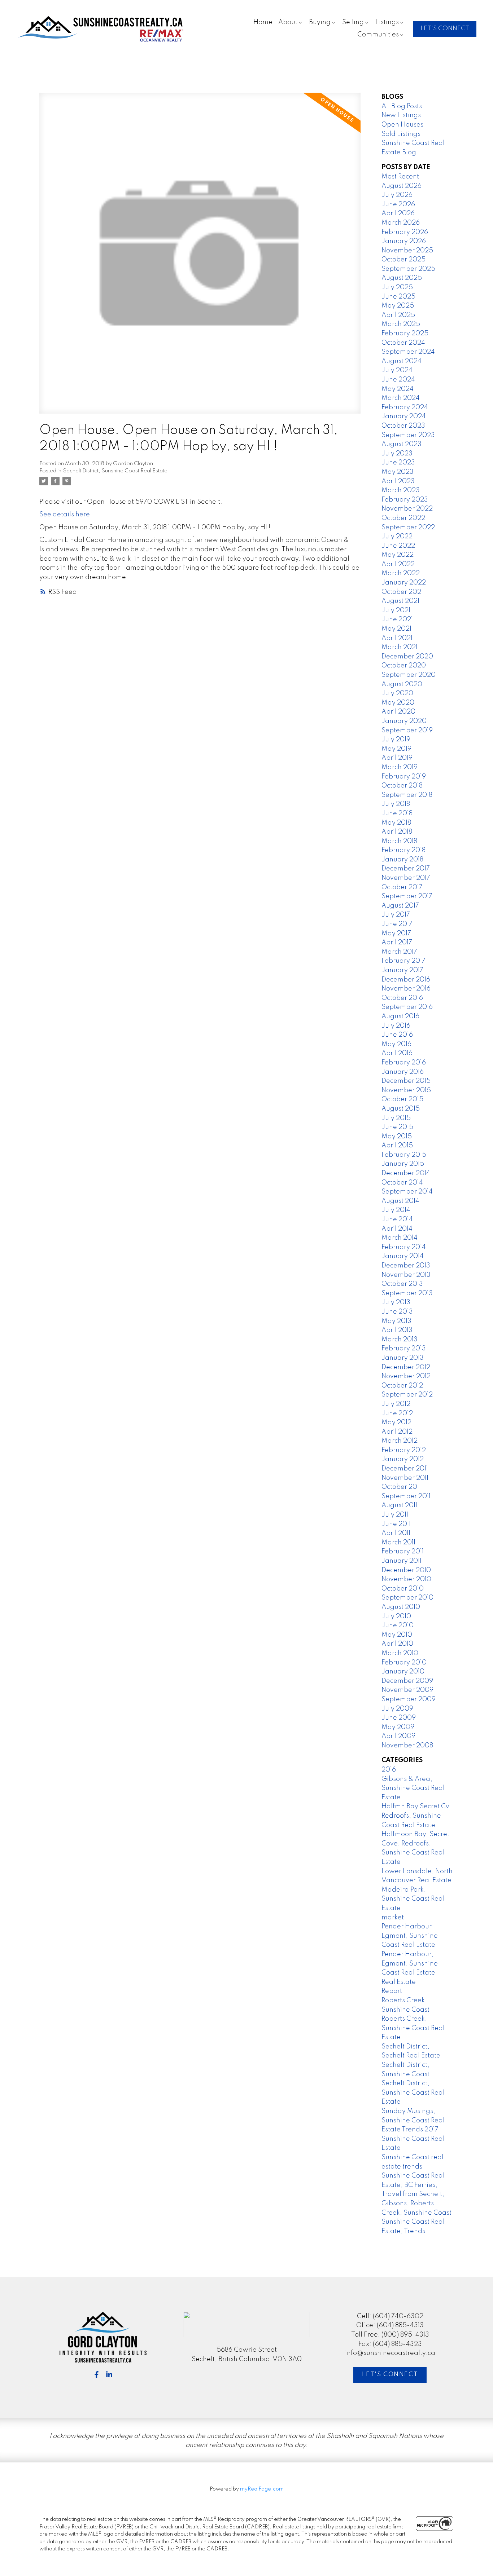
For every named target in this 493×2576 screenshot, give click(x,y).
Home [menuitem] (263, 22)
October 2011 (401, 1487)
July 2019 (396, 740)
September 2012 (407, 1395)
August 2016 (400, 1016)
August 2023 (402, 444)
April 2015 (397, 1146)
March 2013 (400, 1340)
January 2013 (403, 1358)
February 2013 (404, 1349)
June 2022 (398, 546)
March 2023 (401, 490)
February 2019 (404, 777)
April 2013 (397, 1330)
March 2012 (400, 1441)
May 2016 (396, 1044)
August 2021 (400, 601)
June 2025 (398, 297)
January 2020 (404, 721)
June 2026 (398, 204)
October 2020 (404, 666)
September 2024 (408, 352)
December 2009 (407, 1681)
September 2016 (407, 1007)
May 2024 (398, 389)
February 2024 (405, 407)
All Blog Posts (402, 106)
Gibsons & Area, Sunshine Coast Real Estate (413, 1788)
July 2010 (396, 1616)
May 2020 (398, 703)
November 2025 (407, 251)
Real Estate (399, 1982)
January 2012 (403, 1459)
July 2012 (396, 1404)
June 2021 (397, 619)
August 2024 (402, 361)
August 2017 (400, 906)
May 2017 (396, 934)
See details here (65, 515)
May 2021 (396, 629)
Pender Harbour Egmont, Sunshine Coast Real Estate (410, 1936)
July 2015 (396, 1118)
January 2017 (402, 970)
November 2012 (406, 1376)
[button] (445, 29)
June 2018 (397, 813)
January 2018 (402, 860)
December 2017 (406, 869)
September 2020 (409, 675)
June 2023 (398, 463)
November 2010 (406, 1579)
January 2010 (403, 1672)
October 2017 (402, 887)
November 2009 (407, 1690)
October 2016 (402, 998)
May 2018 (396, 823)
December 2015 (406, 1081)
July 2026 (397, 195)
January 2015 (403, 1164)
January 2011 (402, 1561)
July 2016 (396, 1026)
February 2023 (405, 500)
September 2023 (408, 435)
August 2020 (402, 684)
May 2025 (398, 306)
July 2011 (395, 1515)
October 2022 (403, 518)
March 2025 (401, 324)
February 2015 (404, 1155)
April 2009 (398, 1736)
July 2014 (396, 1210)
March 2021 (400, 647)
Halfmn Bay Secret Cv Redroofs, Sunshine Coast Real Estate (415, 1816)
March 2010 (400, 1653)
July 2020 (397, 693)
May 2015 (397, 1137)
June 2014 (397, 1219)
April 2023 (398, 481)
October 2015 (402, 1099)
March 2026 (401, 223)
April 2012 (397, 1432)
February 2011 (403, 1552)
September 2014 (407, 1192)
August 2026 (402, 186)
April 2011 (396, 1533)
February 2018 (403, 850)
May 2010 (397, 1635)
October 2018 (402, 786)
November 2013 (406, 1275)
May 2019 (396, 749)
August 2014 (400, 1201)
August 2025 (402, 278)
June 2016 (397, 1035)
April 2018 (397, 832)
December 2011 (405, 1469)
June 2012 (397, 1413)
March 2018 (399, 841)
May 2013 (396, 1321)
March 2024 (401, 398)
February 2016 (404, 1063)
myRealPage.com (262, 2489)
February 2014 (404, 1247)
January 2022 (404, 583)
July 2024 (397, 370)
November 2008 (407, 1746)
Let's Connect (390, 2375)
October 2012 (402, 1386)
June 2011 (396, 1524)
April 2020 (398, 712)
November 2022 (407, 509)
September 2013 (407, 1293)
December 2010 (406, 1570)
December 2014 (406, 1173)
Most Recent (400, 177)
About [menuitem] (288, 22)
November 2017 (406, 878)
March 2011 (398, 1543)
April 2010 (397, 1644)
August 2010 (401, 1607)
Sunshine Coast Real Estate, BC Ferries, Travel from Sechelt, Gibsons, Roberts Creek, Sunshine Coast (416, 2194)
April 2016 (397, 1053)
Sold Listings (401, 134)
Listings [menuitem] (387, 22)
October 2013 (402, 1284)
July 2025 (397, 287)
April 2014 (397, 1229)
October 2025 (403, 260)
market (393, 1918)
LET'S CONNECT (445, 29)
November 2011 (405, 1478)
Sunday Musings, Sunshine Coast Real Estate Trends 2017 (413, 2120)
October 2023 (403, 426)
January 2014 (403, 1256)
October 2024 (403, 343)
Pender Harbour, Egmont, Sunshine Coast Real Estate (410, 1964)
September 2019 (407, 731)
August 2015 (401, 1109)
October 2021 (402, 592)
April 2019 (397, 758)
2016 (389, 1770)
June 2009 (399, 1718)
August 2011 (399, 1505)
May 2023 (398, 472)
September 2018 (407, 795)
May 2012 (396, 1422)
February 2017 (403, 961)
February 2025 (405, 334)
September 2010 (407, 1598)
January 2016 (403, 1072)
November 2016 (406, 989)
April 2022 (398, 564)
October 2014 (402, 1183)
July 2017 (396, 915)
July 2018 (396, 804)
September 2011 (406, 1496)
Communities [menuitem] (378, 35)
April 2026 (398, 213)
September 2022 (408, 528)
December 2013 (406, 1266)
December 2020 (407, 657)
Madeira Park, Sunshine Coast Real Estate (413, 1899)
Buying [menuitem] (320, 22)
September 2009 (409, 1699)
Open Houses (402, 125)
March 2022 (401, 573)
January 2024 (404, 416)
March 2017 (399, 952)
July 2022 (397, 537)
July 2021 (396, 610)
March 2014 (400, 1238)
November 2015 (406, 1090)
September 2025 (408, 269)
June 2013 (397, 1312)
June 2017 (397, 924)
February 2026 (405, 232)
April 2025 (398, 315)
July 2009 (397, 1709)
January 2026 (404, 241)
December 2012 (406, 1367)
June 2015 (397, 1127)
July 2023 (397, 454)
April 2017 (397, 943)
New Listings (401, 115)
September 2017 (407, 896)
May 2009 (398, 1727)
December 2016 (406, 980)
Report (392, 1991)
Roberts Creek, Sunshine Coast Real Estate (413, 2028)
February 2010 (404, 1663)
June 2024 (398, 380)
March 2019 (400, 767)
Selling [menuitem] (353, 22)
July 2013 (396, 1302)
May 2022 (398, 555)
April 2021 (397, 638)
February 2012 (404, 1450)
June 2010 (398, 1626)
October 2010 (403, 1589)
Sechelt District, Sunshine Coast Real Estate (115, 471)
